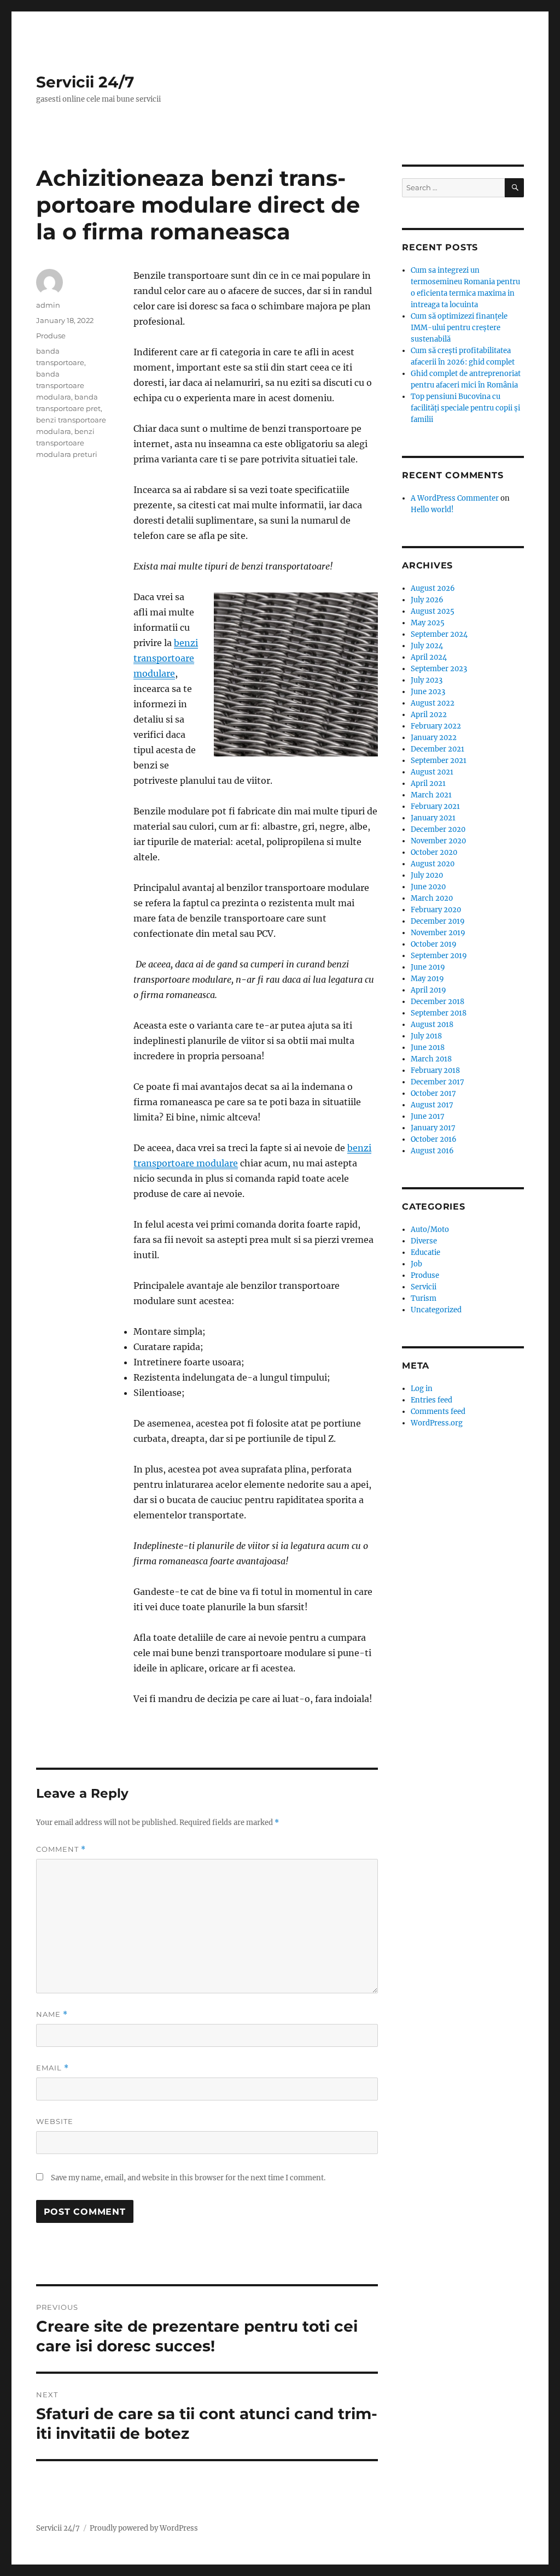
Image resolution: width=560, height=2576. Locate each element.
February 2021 (435, 806)
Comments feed (438, 1412)
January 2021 (433, 818)
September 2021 (439, 761)
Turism (424, 1298)
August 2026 (433, 588)
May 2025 (428, 623)
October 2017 (433, 1093)
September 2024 (439, 634)
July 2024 (427, 646)
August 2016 (432, 1151)
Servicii (424, 1287)
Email (52, 2068)
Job (416, 1264)
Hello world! (432, 510)
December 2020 (438, 829)
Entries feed (431, 1400)
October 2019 (434, 944)
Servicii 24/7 (85, 82)
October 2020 (434, 852)
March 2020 (432, 898)
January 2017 (433, 1128)
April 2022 (429, 715)
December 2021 (437, 749)
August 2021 (432, 772)
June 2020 (428, 887)
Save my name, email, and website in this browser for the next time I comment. (188, 2178)
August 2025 (433, 611)
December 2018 (437, 1002)
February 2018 (435, 1070)
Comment (61, 1849)
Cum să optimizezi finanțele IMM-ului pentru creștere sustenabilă (459, 328)
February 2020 (436, 910)
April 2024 (429, 657)
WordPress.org (437, 1423)
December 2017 (437, 1082)
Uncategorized (436, 1310)
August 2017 (432, 1105)
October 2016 (434, 1139)
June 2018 (428, 1048)
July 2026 (427, 600)
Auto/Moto (430, 1230)
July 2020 (427, 875)
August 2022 (433, 703)
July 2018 (426, 1036)
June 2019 (428, 967)
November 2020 (438, 841)
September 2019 (439, 956)
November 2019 (438, 933)
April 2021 (428, 784)
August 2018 (432, 1025)
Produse (51, 336)
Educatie (425, 1252)
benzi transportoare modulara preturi (67, 443)
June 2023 (428, 692)
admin (48, 305)
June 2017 (428, 1116)
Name (52, 2014)
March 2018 (431, 1059)
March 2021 (431, 795)
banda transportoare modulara (60, 385)
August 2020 (433, 864)
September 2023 (439, 669)
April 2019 (428, 990)
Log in (422, 1389)
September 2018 (439, 1013)
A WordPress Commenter (455, 498)
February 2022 (436, 726)
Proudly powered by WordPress (144, 2528)
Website (55, 2121)
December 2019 (438, 921)
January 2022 (434, 738)
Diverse (424, 1241)
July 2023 (427, 680)
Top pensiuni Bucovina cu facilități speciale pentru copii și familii (465, 408)
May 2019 (427, 979)
